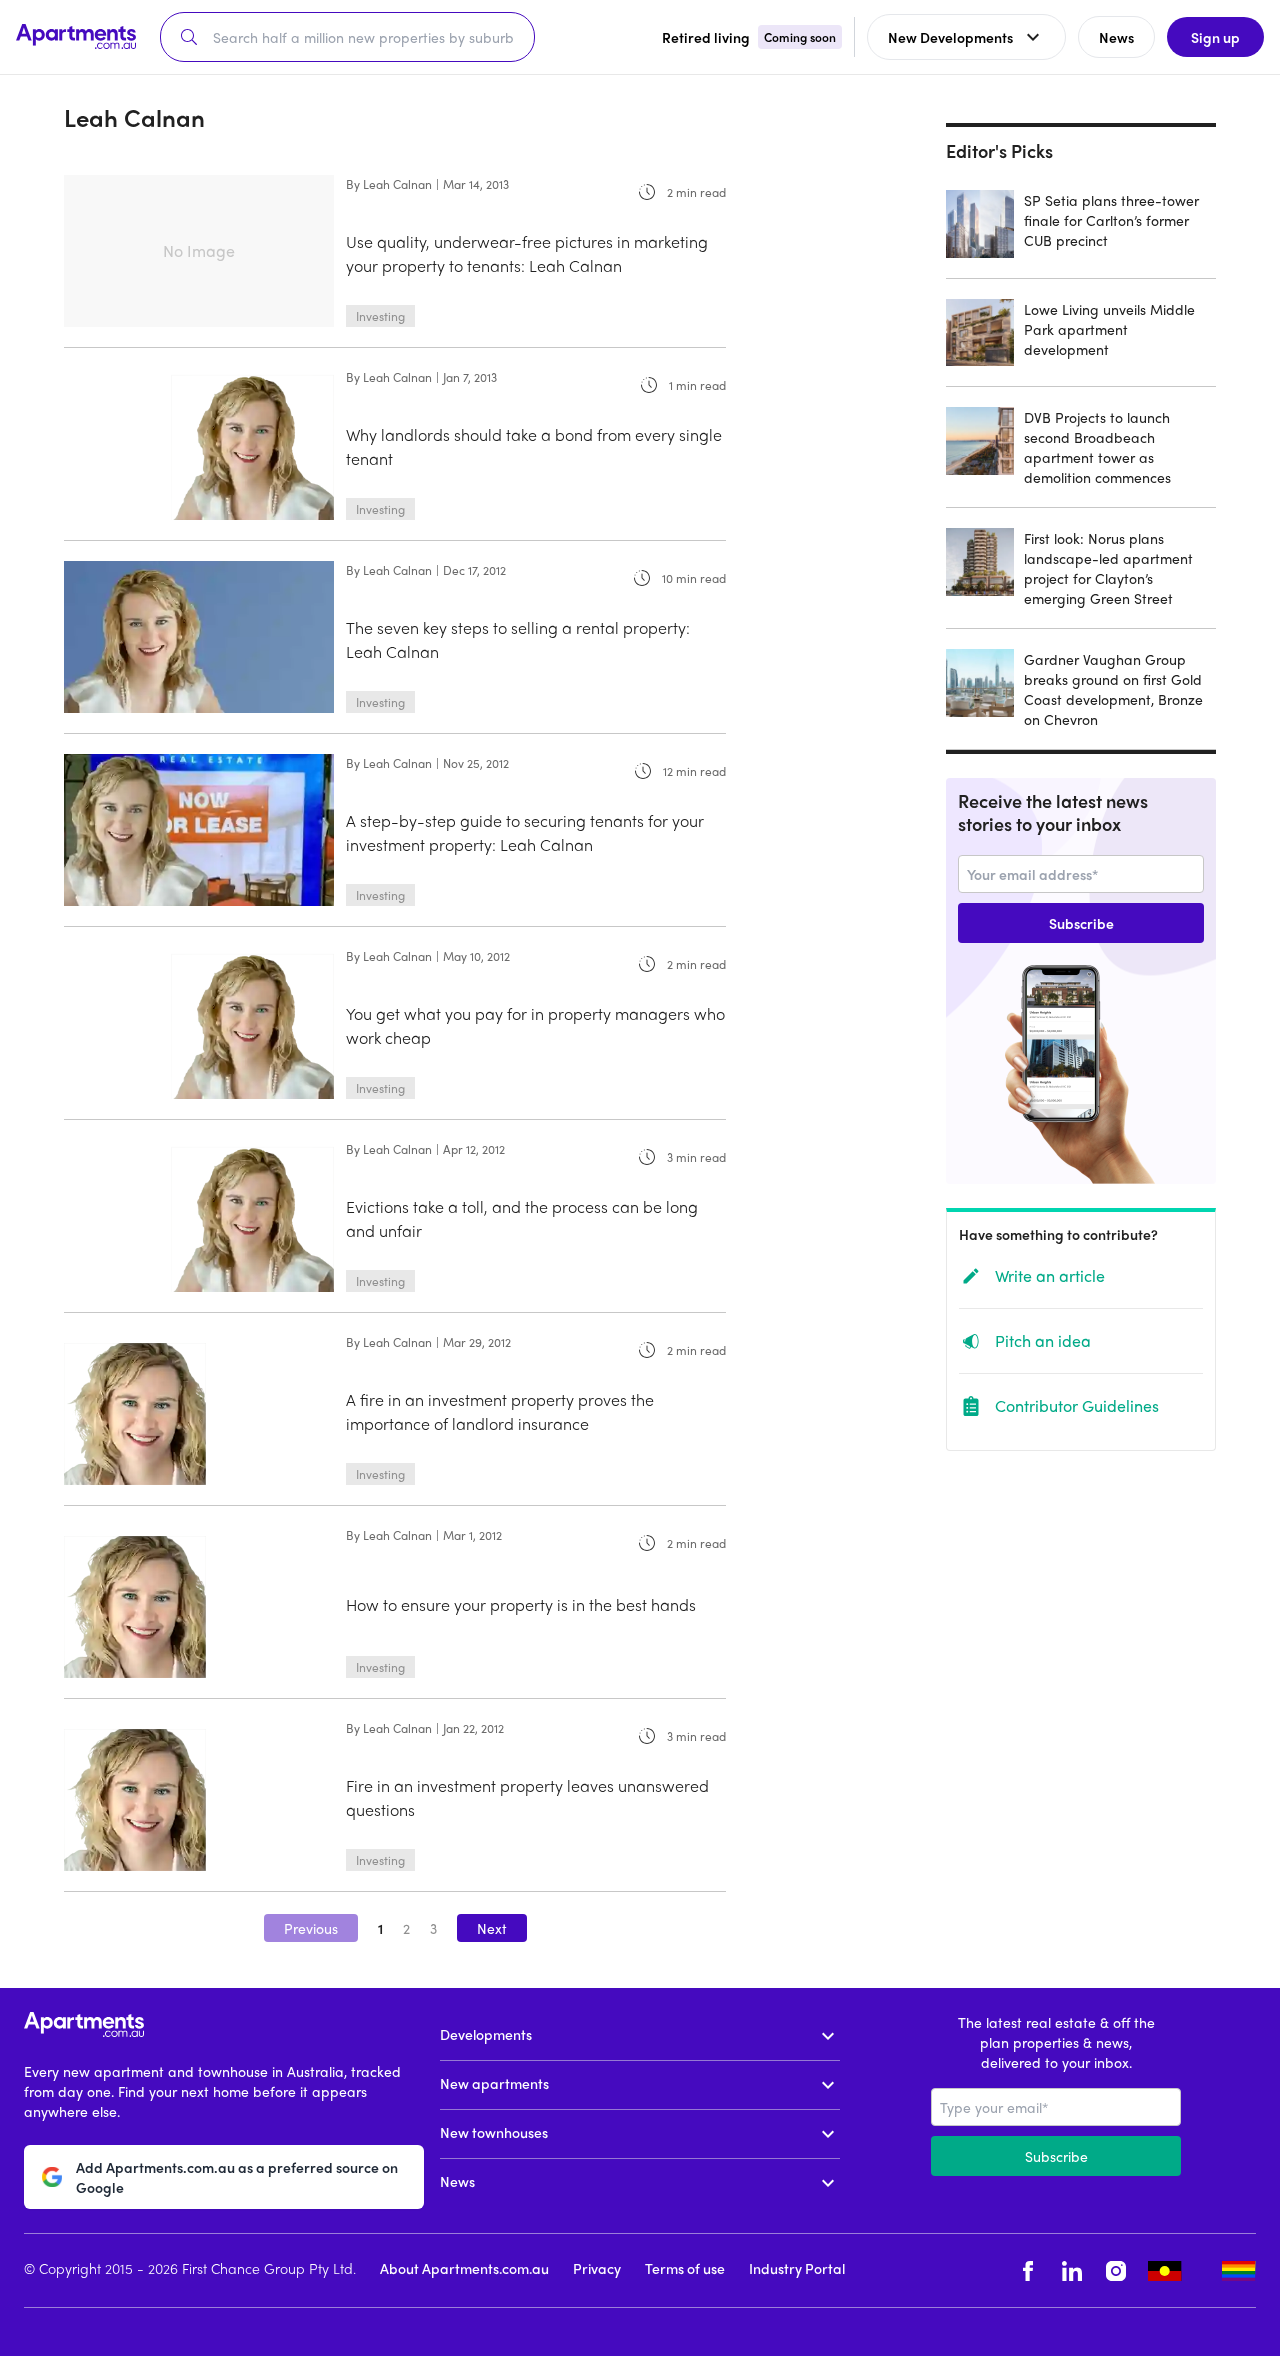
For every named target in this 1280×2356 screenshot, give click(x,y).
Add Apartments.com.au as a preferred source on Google (237, 2177)
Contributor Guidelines (1077, 1405)
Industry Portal (797, 2268)
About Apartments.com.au (464, 2268)
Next (492, 1928)
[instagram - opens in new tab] (1116, 2270)
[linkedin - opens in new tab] (1072, 2270)
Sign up (1215, 37)
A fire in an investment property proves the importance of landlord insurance (500, 1411)
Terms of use (685, 2268)
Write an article (1050, 1275)
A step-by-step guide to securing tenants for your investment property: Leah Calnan (525, 832)
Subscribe (1081, 923)
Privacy (597, 2268)
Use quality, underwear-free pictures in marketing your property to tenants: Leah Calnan (527, 253)
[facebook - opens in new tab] (1028, 2270)
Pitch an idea (1043, 1340)
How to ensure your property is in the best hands (521, 1604)
